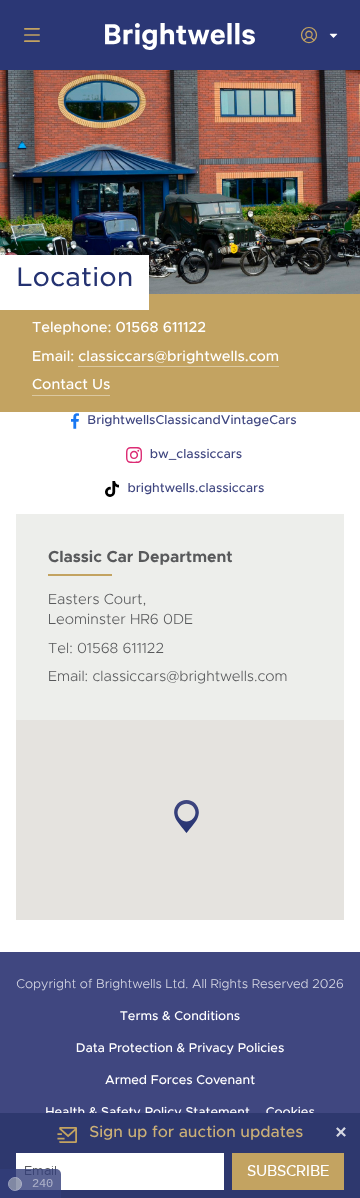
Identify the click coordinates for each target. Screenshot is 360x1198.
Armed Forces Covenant (180, 1080)
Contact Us (71, 385)
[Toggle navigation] (28, 35)
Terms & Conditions (180, 1016)
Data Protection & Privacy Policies (180, 1048)
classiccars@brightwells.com (178, 357)
